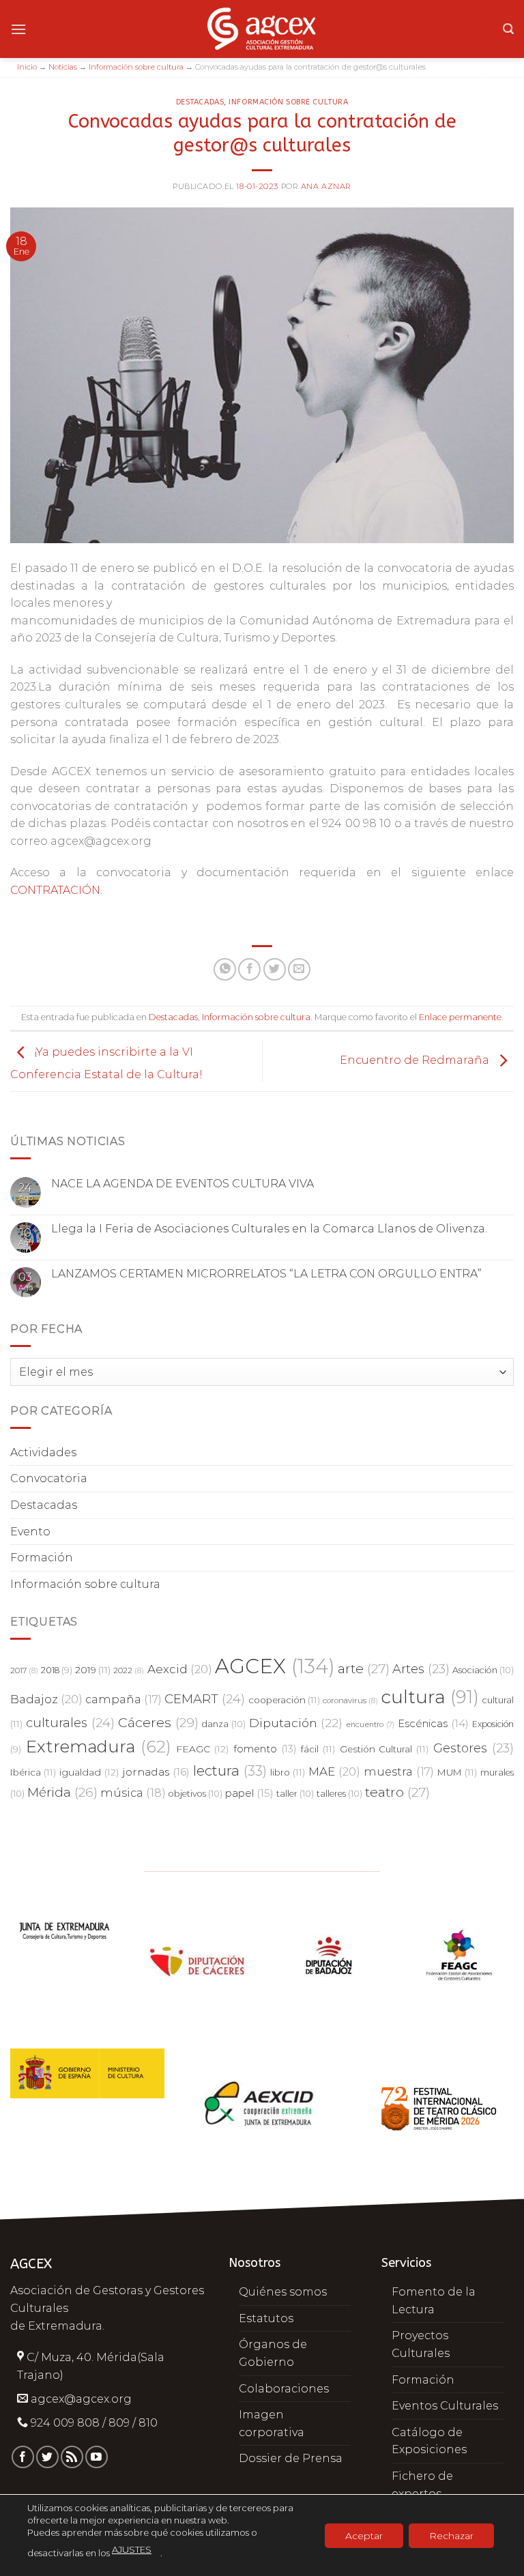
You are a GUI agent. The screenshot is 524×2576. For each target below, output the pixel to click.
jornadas (156, 1772)
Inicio (27, 67)
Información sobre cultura (136, 67)
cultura (430, 1697)
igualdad (89, 1772)
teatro (397, 1792)
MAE (334, 1771)
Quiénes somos (283, 2292)
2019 (93, 1670)
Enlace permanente (460, 1017)
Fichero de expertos (422, 2485)
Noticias (63, 67)
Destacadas (200, 102)
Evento (30, 1532)
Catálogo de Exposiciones (429, 2441)
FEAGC (203, 1749)
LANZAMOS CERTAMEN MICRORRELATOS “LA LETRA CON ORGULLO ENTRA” (266, 1274)
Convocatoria (49, 1478)
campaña (123, 1699)
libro (288, 1772)
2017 (24, 1670)
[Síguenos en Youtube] (97, 2457)
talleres (339, 1794)
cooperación (284, 1700)
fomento (265, 1749)
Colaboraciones (284, 2389)
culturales (70, 1723)
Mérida (62, 1792)
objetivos (195, 1794)
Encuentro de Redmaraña (416, 1061)
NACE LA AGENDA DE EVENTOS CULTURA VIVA (183, 1184)
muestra (399, 1771)
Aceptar (364, 2535)
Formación (42, 1558)
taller (295, 1794)
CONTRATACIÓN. (56, 890)
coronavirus (350, 1701)
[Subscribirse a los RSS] (72, 2457)
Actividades (43, 1452)
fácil (318, 1749)
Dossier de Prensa (291, 2458)
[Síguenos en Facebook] (23, 2457)
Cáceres (158, 1722)
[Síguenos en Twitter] (47, 2457)
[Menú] (18, 29)
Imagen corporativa (272, 2423)
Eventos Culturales (445, 2406)
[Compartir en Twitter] (275, 969)
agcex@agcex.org (81, 2399)
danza (224, 1724)
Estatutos (266, 2318)
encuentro (370, 1725)
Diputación (296, 1723)
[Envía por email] (299, 969)
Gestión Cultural (384, 1749)
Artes (421, 1669)
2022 (129, 1670)
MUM (457, 1772)
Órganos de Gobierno (273, 2353)
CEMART (205, 1699)
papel (249, 1793)
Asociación (483, 1670)
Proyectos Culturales (421, 2344)
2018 (57, 1670)
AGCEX (275, 1666)
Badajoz (46, 1699)
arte (364, 1669)
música (133, 1793)
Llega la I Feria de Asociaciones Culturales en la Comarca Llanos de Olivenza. (269, 1229)
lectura (230, 1770)
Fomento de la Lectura (434, 2301)
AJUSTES (132, 2549)
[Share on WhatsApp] (225, 969)
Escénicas (433, 1724)
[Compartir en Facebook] (249, 969)
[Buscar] (508, 29)
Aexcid (180, 1669)
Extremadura (99, 1746)
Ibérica (33, 1772)
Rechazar (451, 2535)
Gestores (474, 1748)
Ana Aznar (326, 186)
